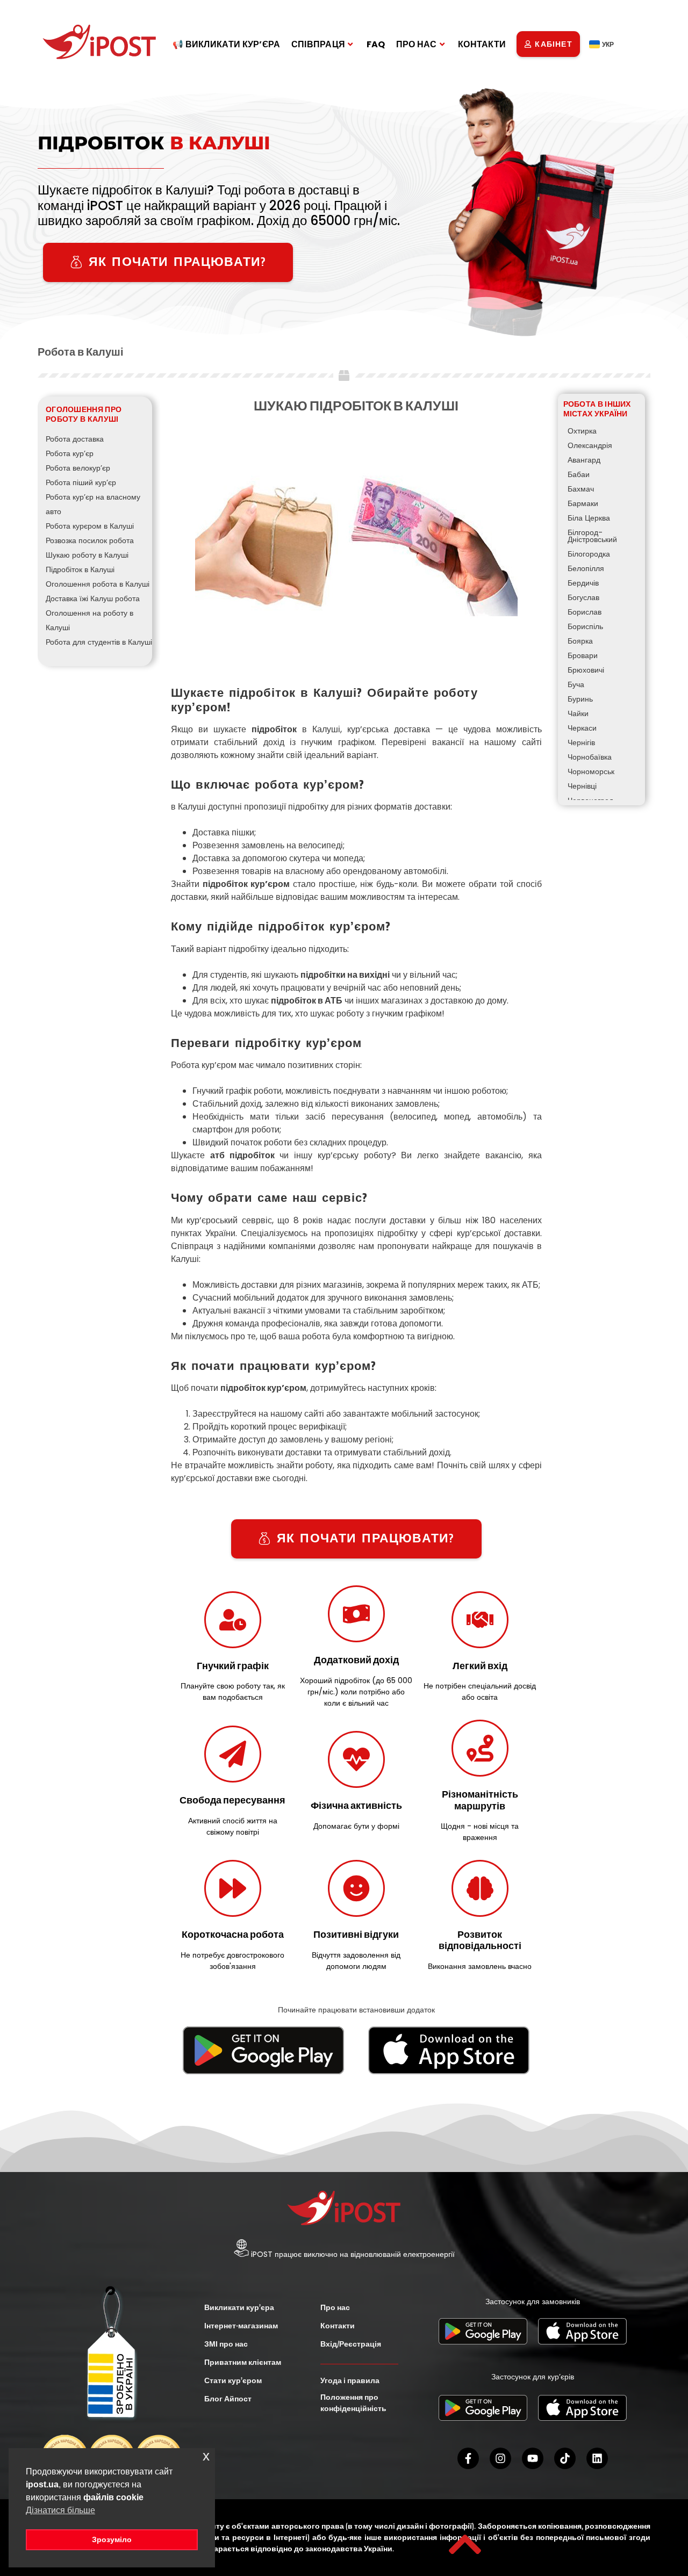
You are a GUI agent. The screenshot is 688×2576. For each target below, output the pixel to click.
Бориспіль (585, 626)
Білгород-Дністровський (592, 536)
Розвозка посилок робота (90, 540)
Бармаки (583, 503)
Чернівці (582, 786)
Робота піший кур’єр (81, 482)
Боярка (580, 641)
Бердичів (583, 583)
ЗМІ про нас (226, 2344)
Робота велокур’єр (78, 468)
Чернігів (581, 742)
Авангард (584, 460)
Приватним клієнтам (243, 2362)
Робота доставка (75, 439)
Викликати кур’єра (239, 2307)
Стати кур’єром (233, 2380)
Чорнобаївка (590, 757)
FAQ (376, 44)
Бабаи (579, 474)
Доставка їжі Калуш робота (93, 598)
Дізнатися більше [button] (60, 2510)
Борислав (585, 612)
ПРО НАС (417, 44)
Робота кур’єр (70, 453)
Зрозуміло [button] (112, 2539)
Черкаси (582, 728)
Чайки (578, 713)
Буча (576, 684)
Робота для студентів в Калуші (99, 642)
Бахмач (581, 489)
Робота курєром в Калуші (90, 526)
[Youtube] (533, 2458)
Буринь (580, 699)
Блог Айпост (228, 2399)
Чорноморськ (591, 771)
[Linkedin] (597, 2458)
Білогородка (589, 554)
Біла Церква (589, 518)
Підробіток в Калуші (80, 569)
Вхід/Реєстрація (351, 2344)
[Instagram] (500, 2458)
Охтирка (582, 431)
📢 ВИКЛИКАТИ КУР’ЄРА (227, 44)
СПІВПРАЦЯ (318, 44)
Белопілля (586, 568)
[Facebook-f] (468, 2458)
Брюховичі (586, 670)
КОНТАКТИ (482, 44)
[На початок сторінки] (465, 2544)
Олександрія (590, 445)
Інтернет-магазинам (241, 2326)
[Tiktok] (565, 2458)
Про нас (335, 2307)
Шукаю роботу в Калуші (87, 555)
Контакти (338, 2326)
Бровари (583, 655)
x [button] (206, 2456)
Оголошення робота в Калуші (98, 584)
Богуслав (583, 597)
